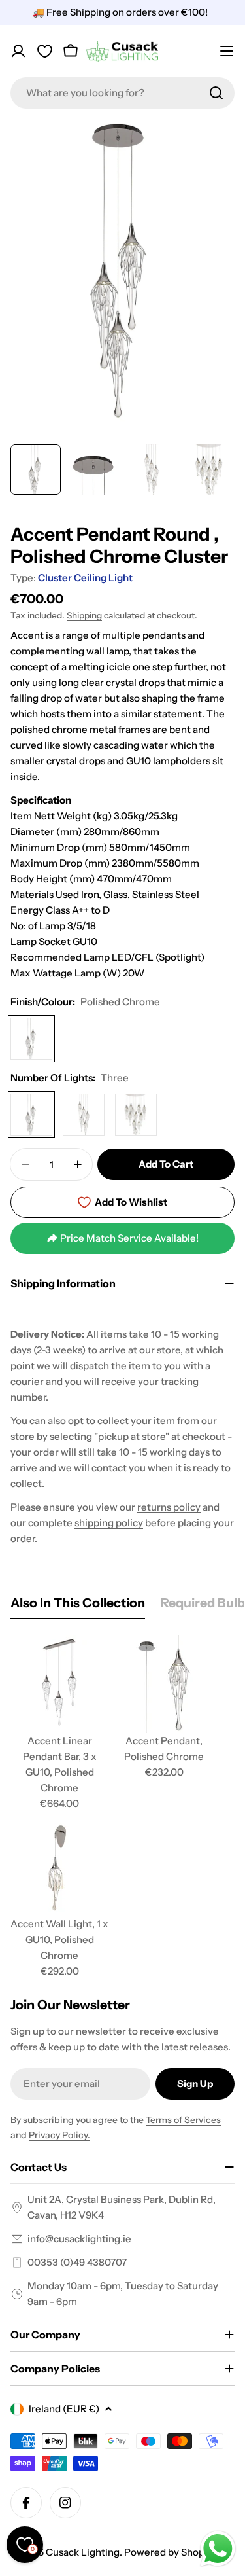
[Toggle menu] (227, 51)
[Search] (216, 93)
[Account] (18, 51)
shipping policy (109, 1523)
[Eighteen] (136, 1115)
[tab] (78, 1606)
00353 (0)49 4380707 (77, 2262)
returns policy (169, 1507)
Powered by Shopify (170, 2552)
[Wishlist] (44, 51)
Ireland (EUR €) (64, 2409)
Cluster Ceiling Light (85, 578)
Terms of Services (183, 2120)
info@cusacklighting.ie (79, 2239)
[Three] (31, 1115)
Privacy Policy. (59, 2135)
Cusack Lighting (83, 2552)
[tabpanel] (122, 1807)
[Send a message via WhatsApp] (218, 2549)
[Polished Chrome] (31, 1039)
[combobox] (122, 93)
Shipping (84, 615)
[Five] (84, 1115)
